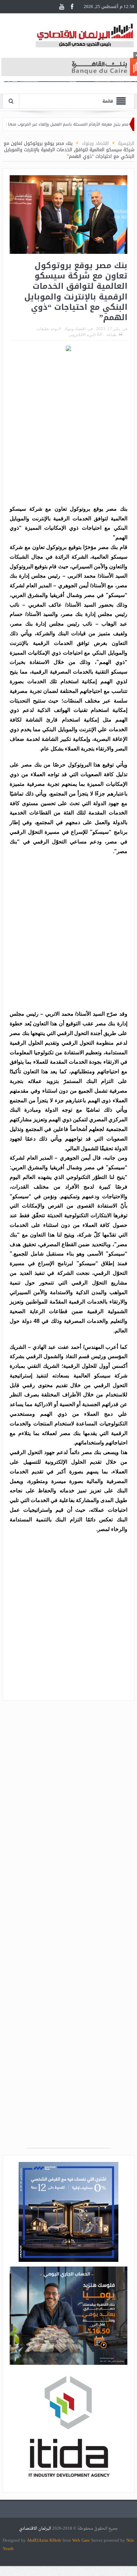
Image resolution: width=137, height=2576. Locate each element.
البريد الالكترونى (82, 335)
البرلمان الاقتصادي (36, 2529)
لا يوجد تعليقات (49, 329)
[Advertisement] (68, 429)
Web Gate (82, 2540)
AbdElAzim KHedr (45, 2540)
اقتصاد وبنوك (75, 329)
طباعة (112, 335)
